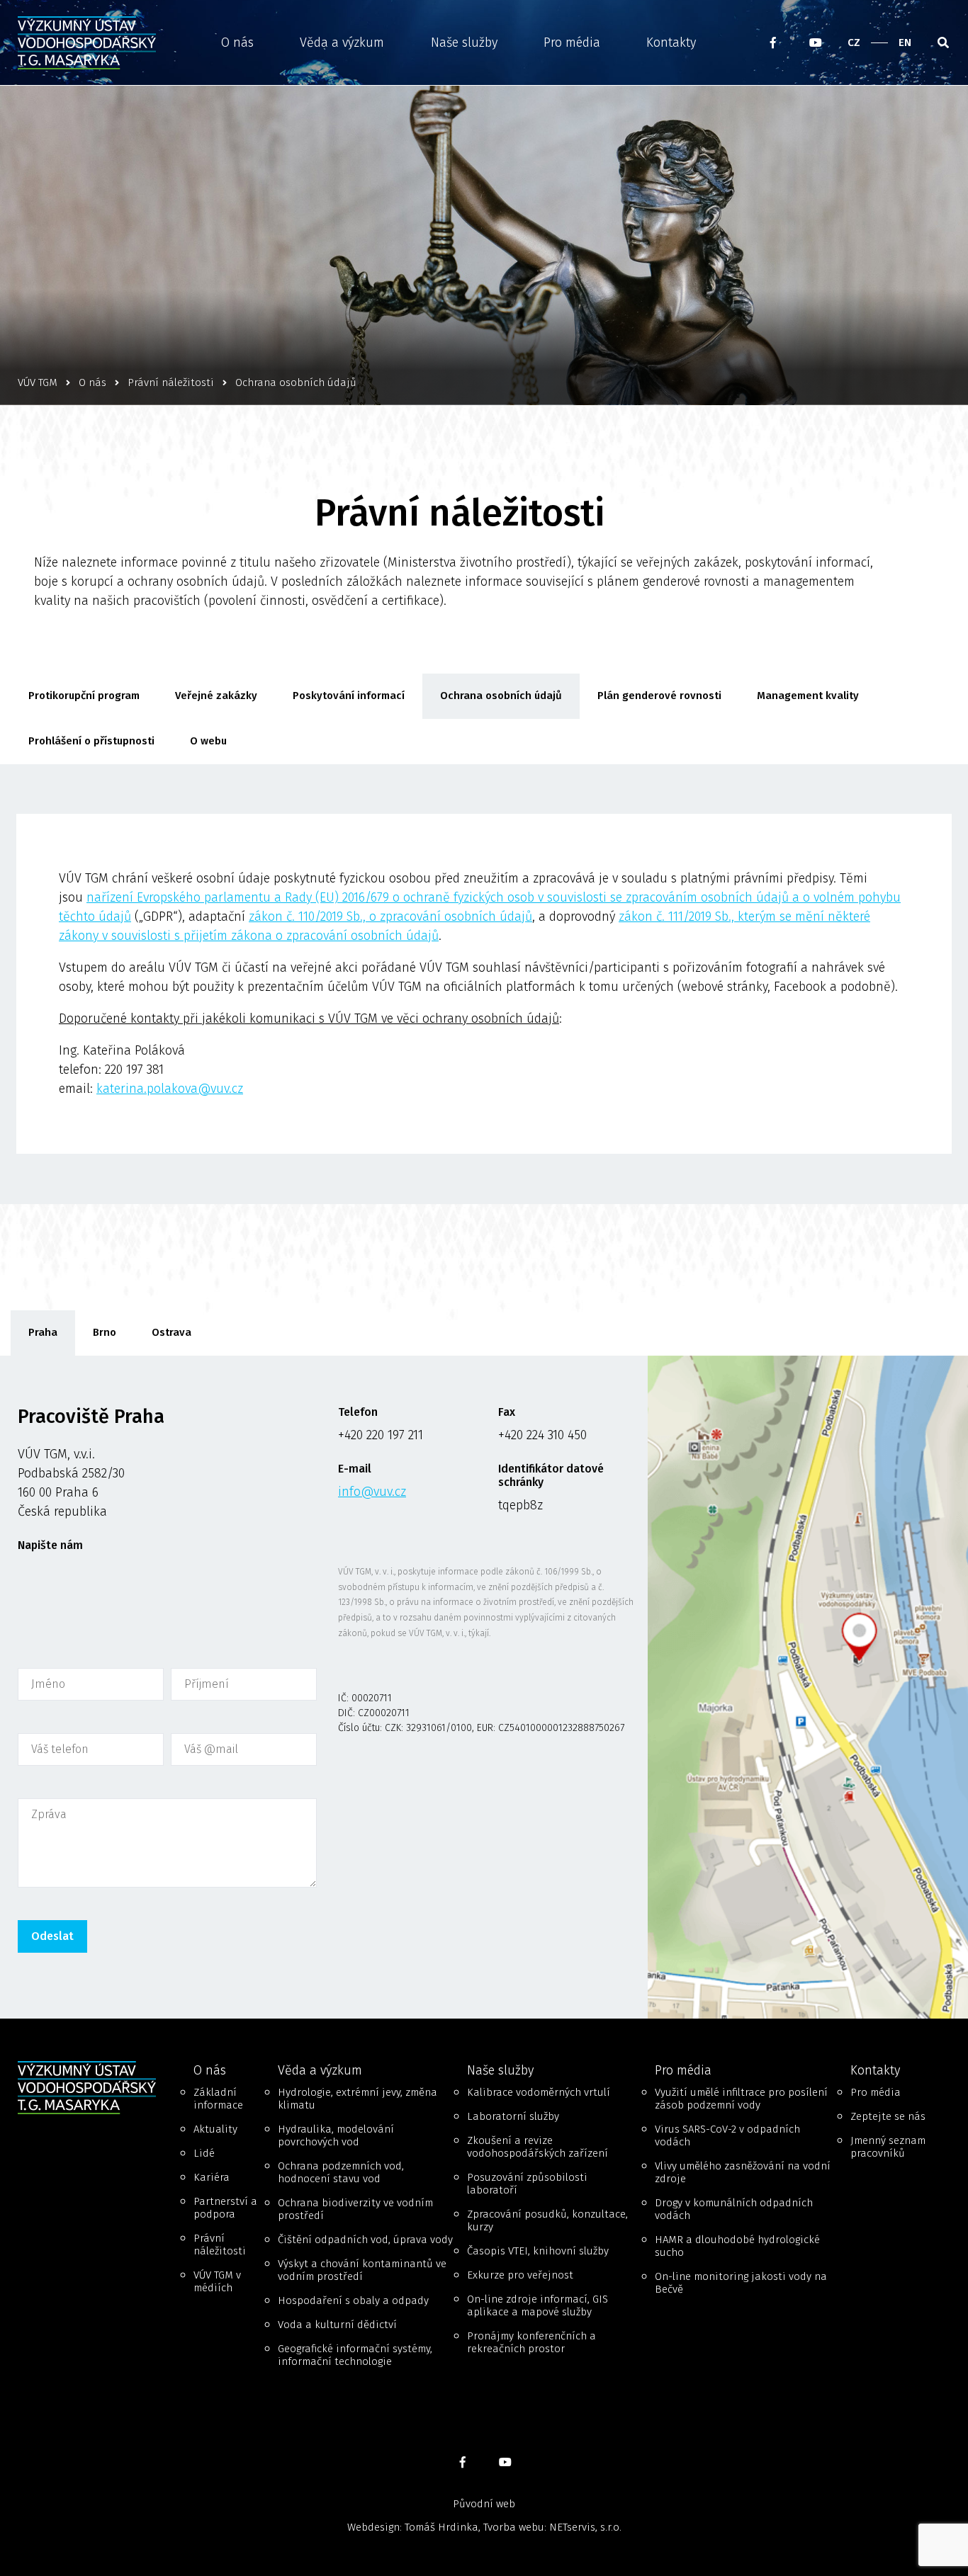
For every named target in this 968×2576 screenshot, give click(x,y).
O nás (237, 42)
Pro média (572, 42)
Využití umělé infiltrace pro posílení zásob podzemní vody (741, 2099)
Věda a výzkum (342, 42)
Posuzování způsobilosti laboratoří (527, 2184)
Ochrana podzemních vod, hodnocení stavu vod (341, 2172)
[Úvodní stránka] (91, 43)
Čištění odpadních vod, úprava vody (365, 2240)
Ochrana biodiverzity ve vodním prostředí (355, 2209)
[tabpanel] (484, 1687)
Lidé (204, 2153)
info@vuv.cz (372, 1492)
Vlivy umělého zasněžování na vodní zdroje (743, 2172)
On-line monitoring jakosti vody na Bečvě (741, 2283)
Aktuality (215, 2129)
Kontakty (671, 42)
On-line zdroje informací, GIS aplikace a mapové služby (538, 2305)
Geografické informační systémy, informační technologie (355, 2355)
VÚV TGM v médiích (217, 2281)
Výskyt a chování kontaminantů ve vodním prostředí (362, 2270)
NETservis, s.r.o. (585, 2527)
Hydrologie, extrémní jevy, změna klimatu (358, 2099)
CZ (854, 42)
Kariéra (212, 2177)
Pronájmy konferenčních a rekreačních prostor (531, 2342)
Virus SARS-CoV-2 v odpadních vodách (727, 2135)
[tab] (43, 1333)
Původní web (484, 2504)
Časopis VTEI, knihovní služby (538, 2251)
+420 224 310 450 (542, 1435)
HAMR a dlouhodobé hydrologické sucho (737, 2246)
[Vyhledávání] (943, 42)
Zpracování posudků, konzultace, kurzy (547, 2220)
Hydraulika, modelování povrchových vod (336, 2135)
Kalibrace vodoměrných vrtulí (539, 2092)
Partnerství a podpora (225, 2208)
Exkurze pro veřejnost (520, 2275)
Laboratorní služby (513, 2116)
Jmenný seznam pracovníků (888, 2147)
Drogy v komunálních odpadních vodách (734, 2209)
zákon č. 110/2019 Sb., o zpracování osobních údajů (390, 917)
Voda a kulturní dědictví (337, 2325)
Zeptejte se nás (888, 2116)
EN (905, 42)
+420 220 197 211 (381, 1435)
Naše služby (464, 42)
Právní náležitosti (220, 2245)
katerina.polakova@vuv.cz (170, 1089)
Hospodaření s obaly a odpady (353, 2300)
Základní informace (218, 2099)
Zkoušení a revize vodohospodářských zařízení (538, 2147)
